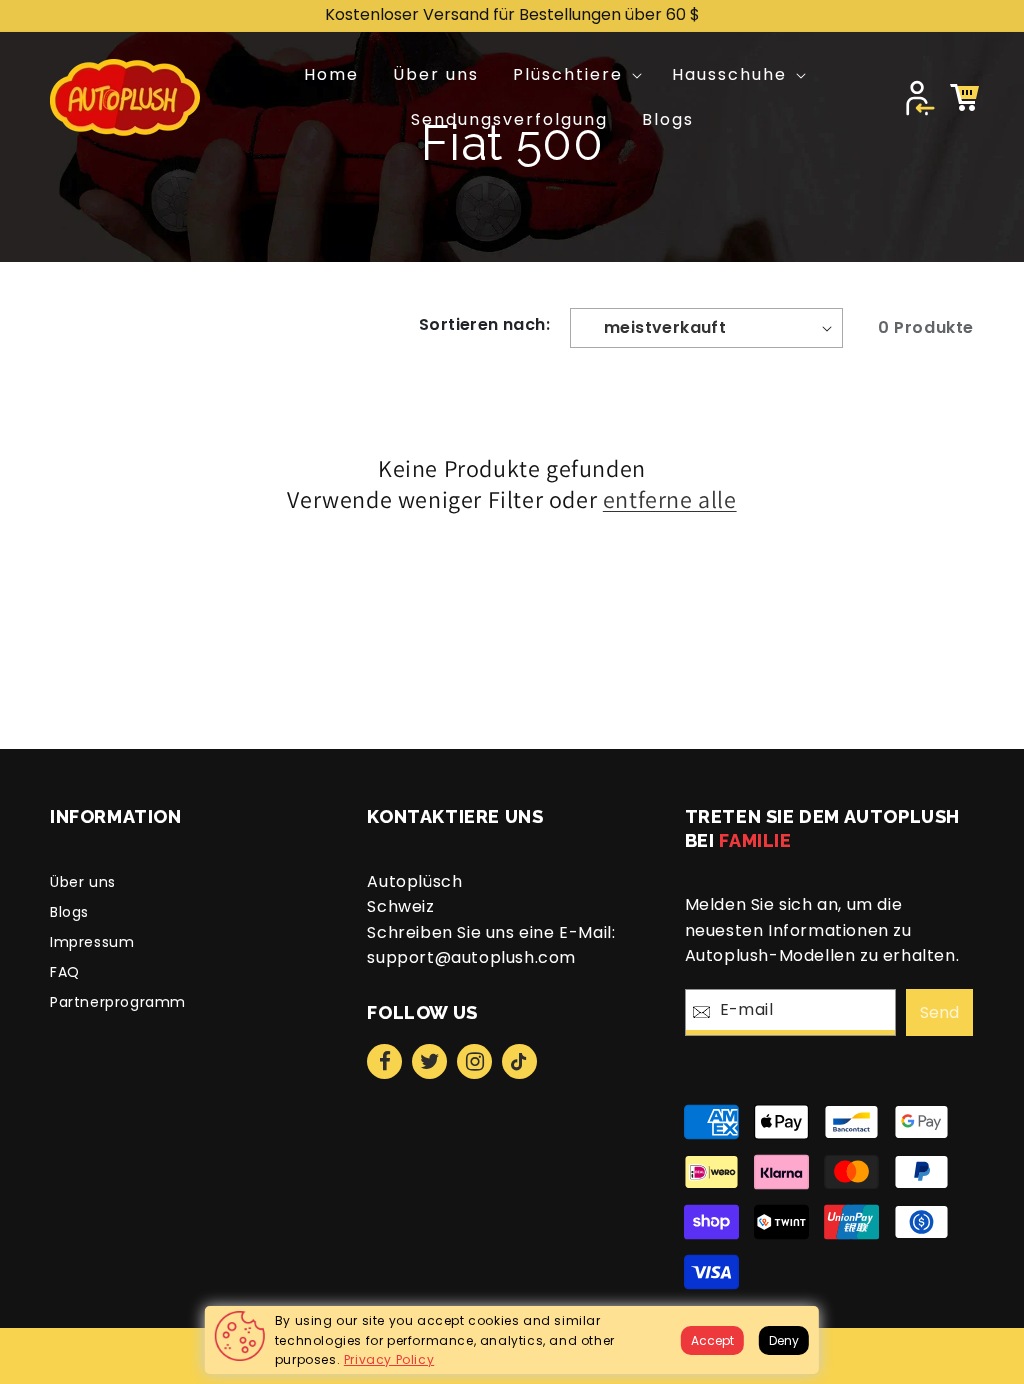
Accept (712, 1340)
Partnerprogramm (118, 1002)
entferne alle (670, 499)
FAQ (65, 972)
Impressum (92, 942)
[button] (575, 75)
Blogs (69, 912)
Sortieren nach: (484, 324)
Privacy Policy (389, 1359)
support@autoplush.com (471, 957)
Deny (784, 1340)
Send (939, 1012)
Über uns (83, 882)
